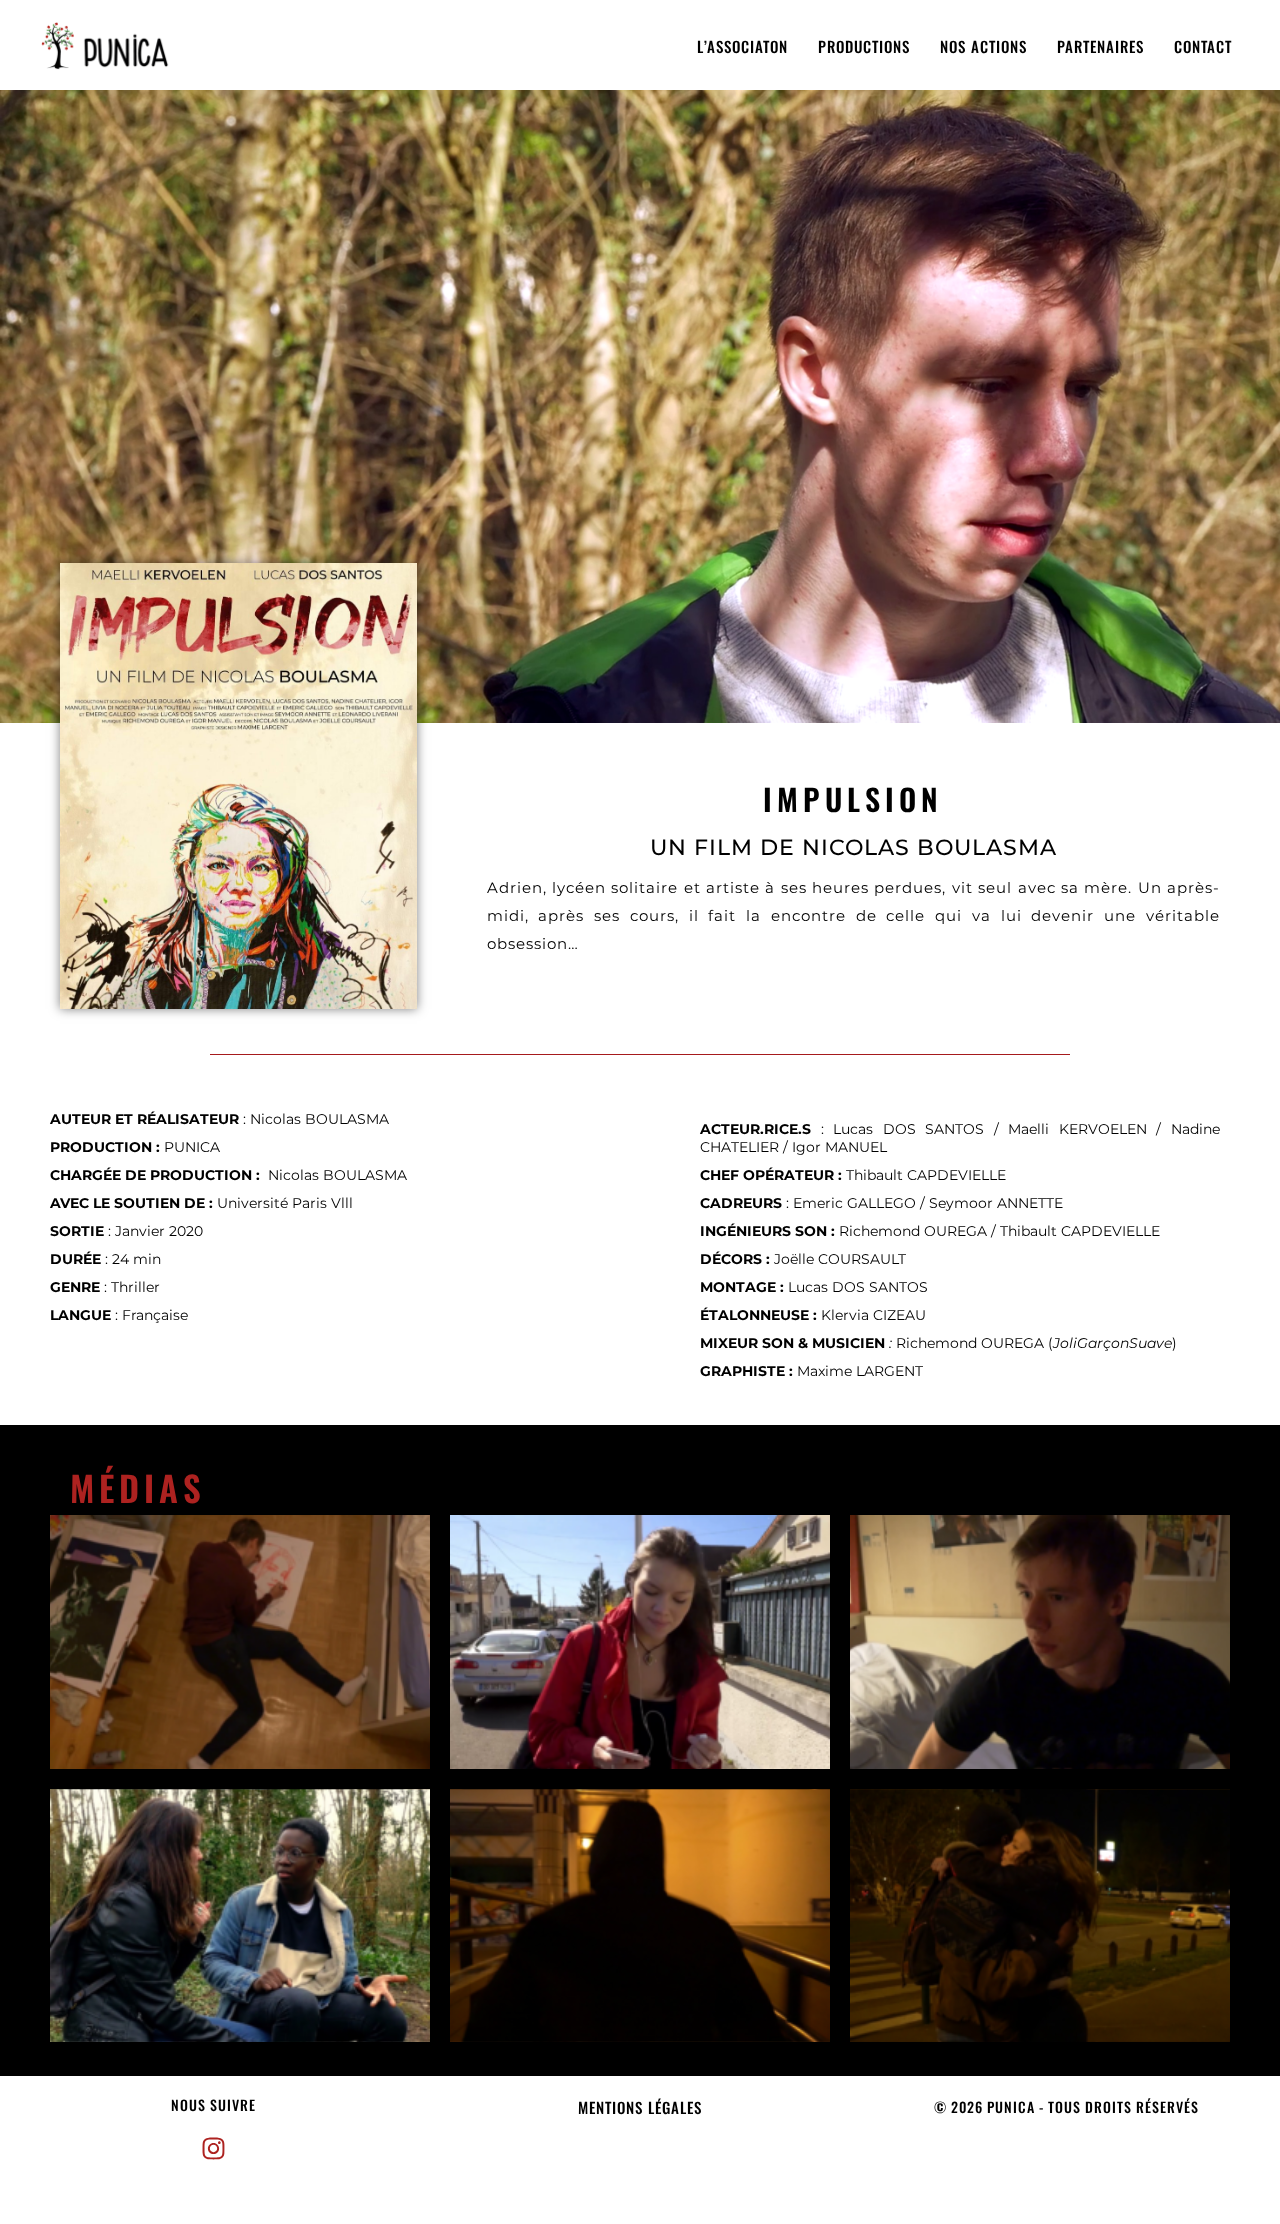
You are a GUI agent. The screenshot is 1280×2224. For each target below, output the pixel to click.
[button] (213, 2105)
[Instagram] (213, 2149)
